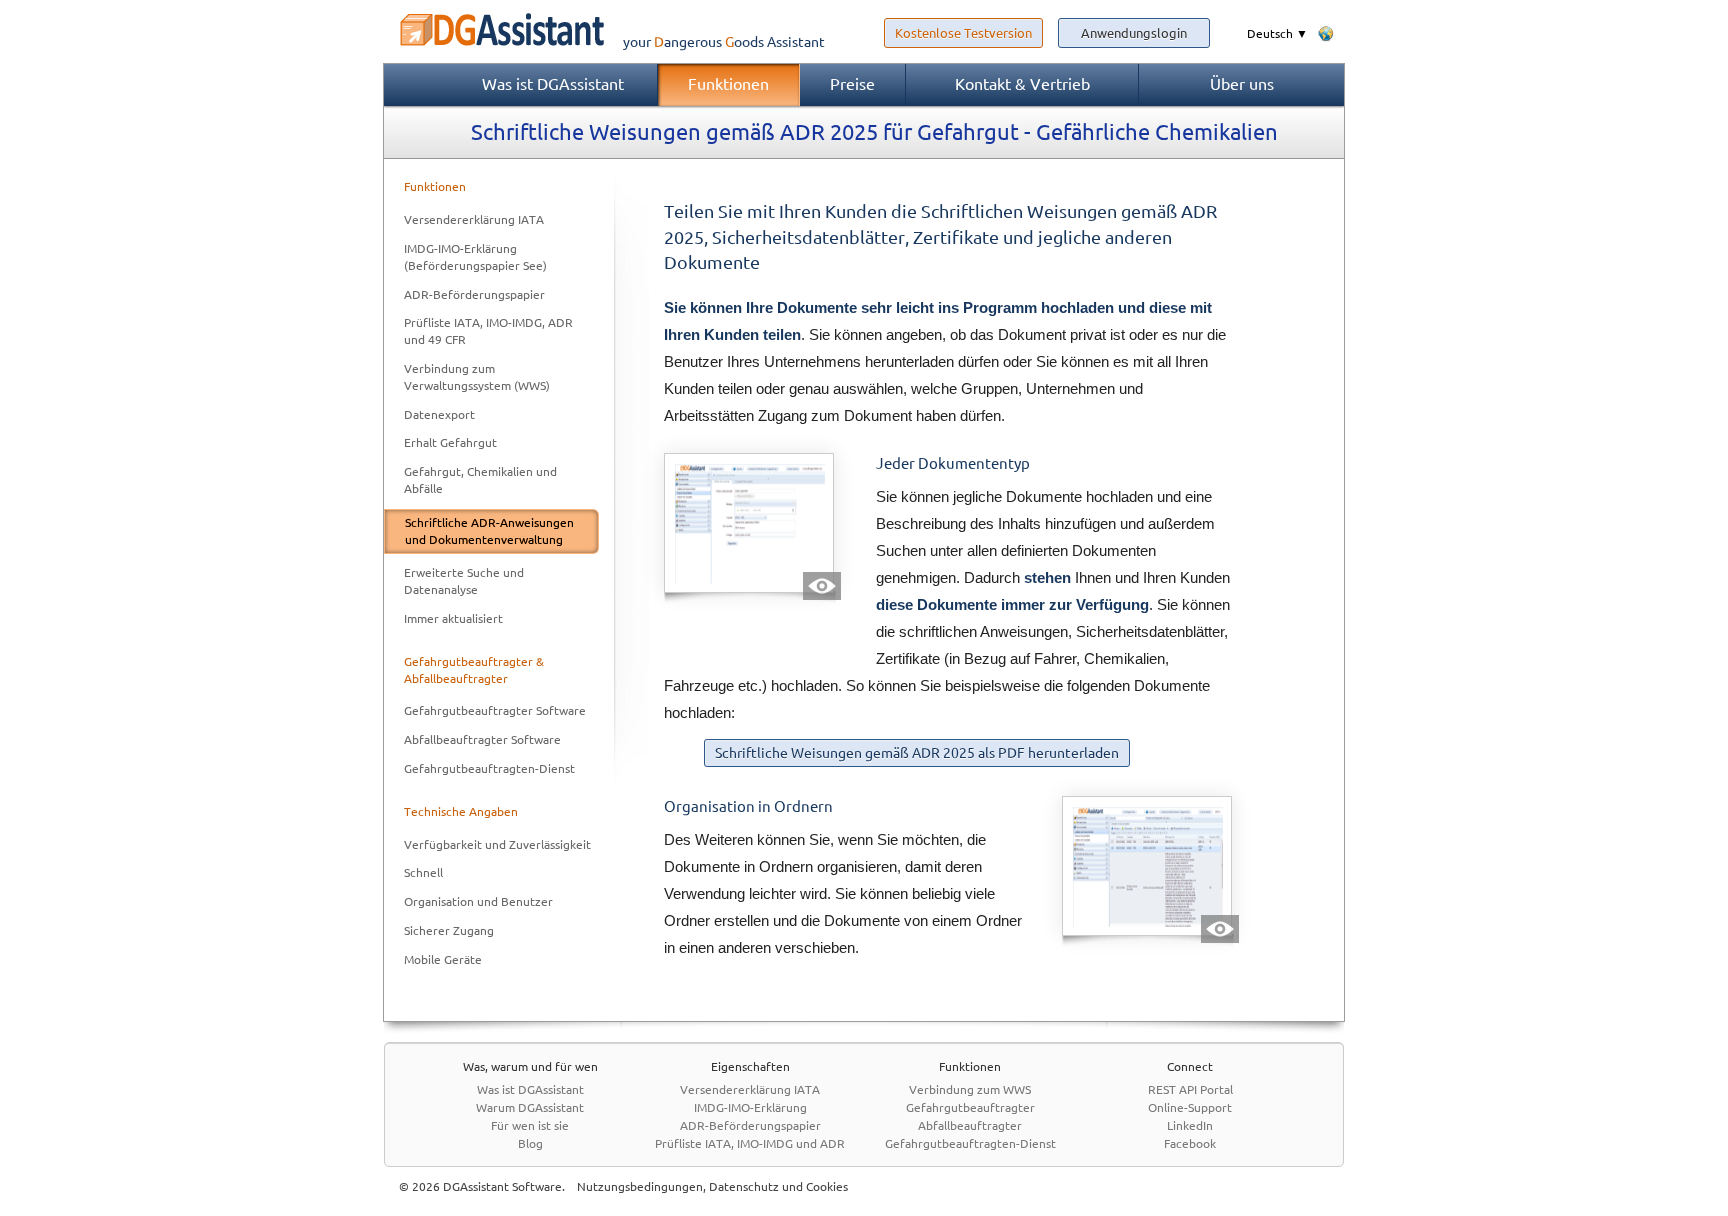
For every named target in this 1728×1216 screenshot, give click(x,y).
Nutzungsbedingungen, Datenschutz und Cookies (712, 1186)
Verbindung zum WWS (970, 1089)
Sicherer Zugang (449, 930)
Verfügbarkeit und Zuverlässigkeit (497, 844)
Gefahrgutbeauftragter (970, 1107)
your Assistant (724, 42)
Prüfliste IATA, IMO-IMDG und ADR (750, 1143)
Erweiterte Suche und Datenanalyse (464, 581)
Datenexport (439, 414)
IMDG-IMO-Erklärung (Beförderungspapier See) (475, 257)
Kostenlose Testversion (963, 33)
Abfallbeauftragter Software (482, 739)
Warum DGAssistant (530, 1107)
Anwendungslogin (1134, 33)
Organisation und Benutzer (478, 901)
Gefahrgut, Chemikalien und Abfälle (480, 480)
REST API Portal (1190, 1089)
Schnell (423, 872)
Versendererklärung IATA (474, 219)
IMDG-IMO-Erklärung (750, 1107)
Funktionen (728, 84)
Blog (530, 1143)
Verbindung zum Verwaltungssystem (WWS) (477, 377)
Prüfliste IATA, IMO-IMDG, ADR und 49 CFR (488, 331)
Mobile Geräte (443, 959)
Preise (852, 84)
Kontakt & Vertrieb (1022, 84)
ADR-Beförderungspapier (474, 294)
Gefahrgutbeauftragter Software (495, 710)
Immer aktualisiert (453, 618)
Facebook (1190, 1143)
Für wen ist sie (530, 1125)
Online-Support (1190, 1107)
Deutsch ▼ (1277, 33)
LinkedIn (1190, 1125)
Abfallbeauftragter (970, 1125)
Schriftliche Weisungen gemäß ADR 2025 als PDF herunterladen (917, 753)
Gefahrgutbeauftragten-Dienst (489, 768)
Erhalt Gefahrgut (450, 442)
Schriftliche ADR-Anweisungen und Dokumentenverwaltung (489, 531)
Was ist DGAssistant (553, 84)
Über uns (1242, 84)
